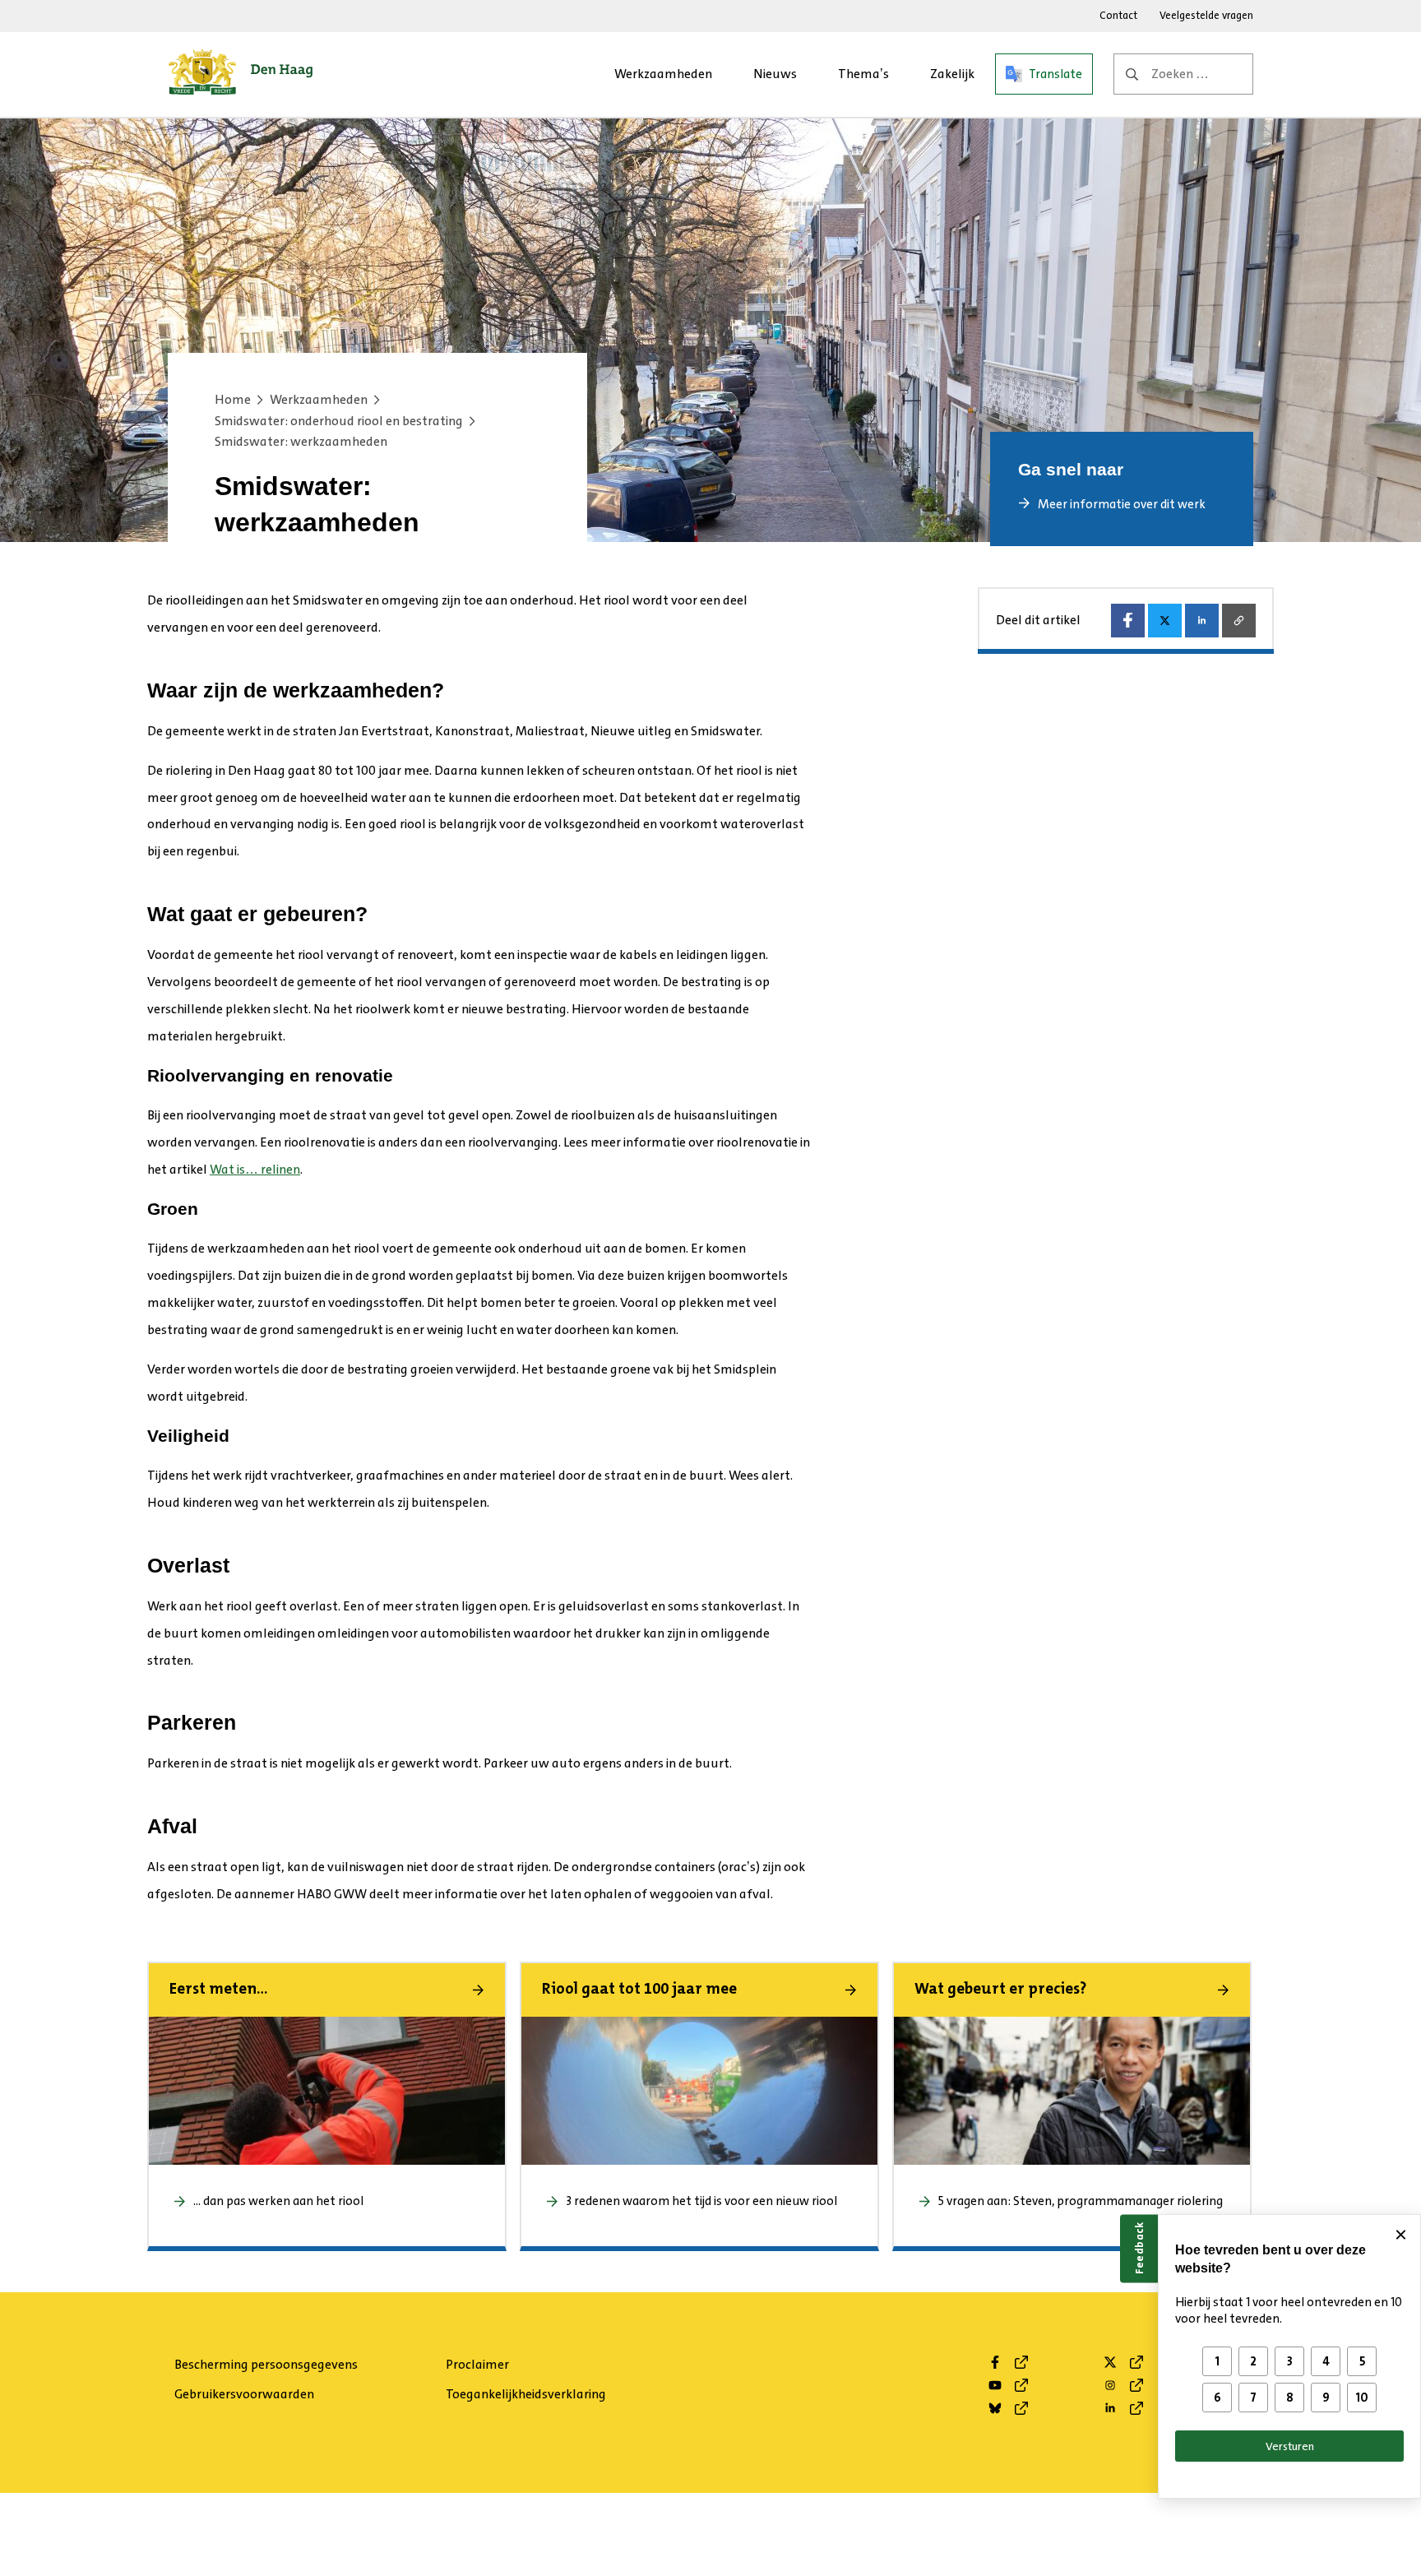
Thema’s (863, 74)
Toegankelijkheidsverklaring (526, 2394)
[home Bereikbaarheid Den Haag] (241, 74)
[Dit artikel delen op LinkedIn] (1202, 621)
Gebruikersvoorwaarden (244, 2394)
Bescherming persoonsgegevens (266, 2364)
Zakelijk (952, 74)
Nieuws (775, 74)
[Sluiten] (1400, 2235)
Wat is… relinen (255, 1169)
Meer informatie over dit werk (1122, 504)
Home (233, 399)
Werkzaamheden (663, 74)
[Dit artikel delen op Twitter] (1165, 621)
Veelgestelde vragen (1206, 15)
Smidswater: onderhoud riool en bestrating (339, 421)
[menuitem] (663, 74)
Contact (1118, 15)
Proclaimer (477, 2364)
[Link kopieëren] (1239, 621)
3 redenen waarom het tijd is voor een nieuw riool (703, 2201)
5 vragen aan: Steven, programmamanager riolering (1082, 2201)
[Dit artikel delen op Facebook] (1128, 621)
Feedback (1139, 2248)
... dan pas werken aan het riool (278, 2201)
